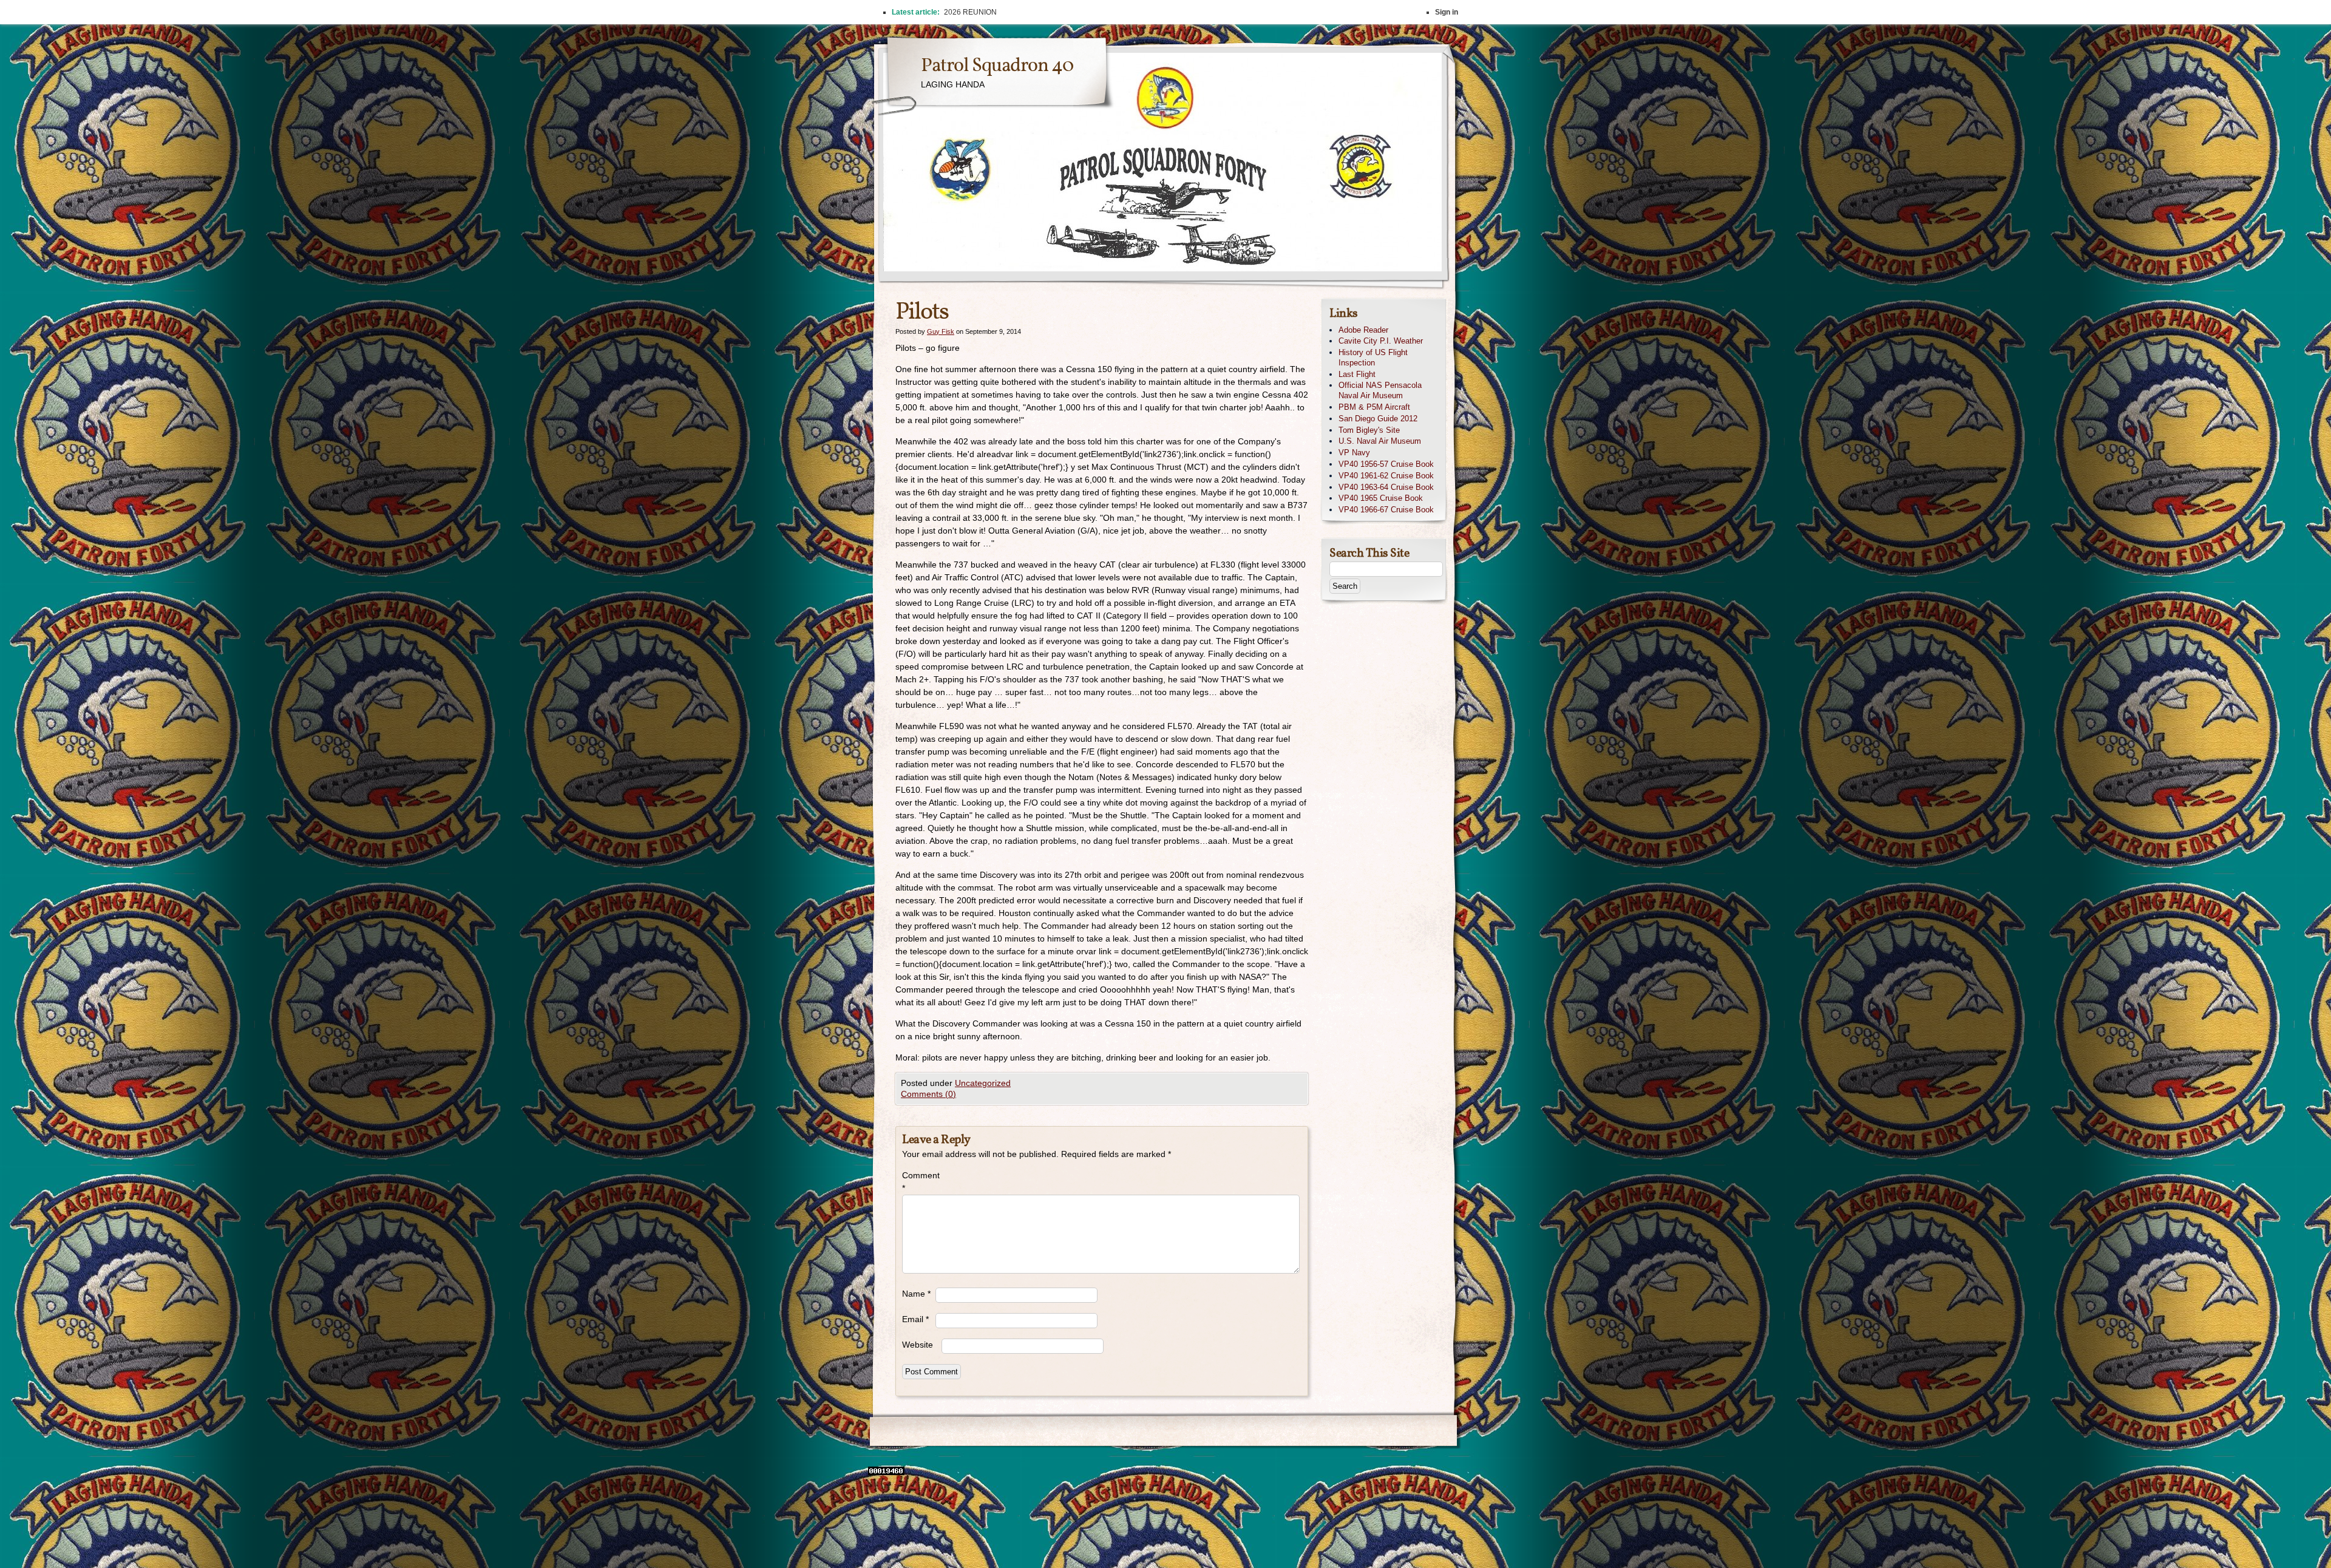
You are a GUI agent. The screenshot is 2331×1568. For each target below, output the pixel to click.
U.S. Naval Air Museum (1380, 441)
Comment (919, 1182)
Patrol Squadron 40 (997, 66)
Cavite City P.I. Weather (1381, 341)
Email (915, 1319)
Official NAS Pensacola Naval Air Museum (1380, 390)
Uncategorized (983, 1083)
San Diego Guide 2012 (1378, 419)
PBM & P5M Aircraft (1374, 407)
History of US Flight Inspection (1373, 358)
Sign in (1447, 12)
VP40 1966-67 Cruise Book (1386, 510)
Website (918, 1345)
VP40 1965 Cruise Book (1381, 498)
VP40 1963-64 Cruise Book (1386, 487)
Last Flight (1357, 374)
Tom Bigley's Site (1369, 430)
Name (916, 1294)
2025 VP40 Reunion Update (991, 12)
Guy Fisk (941, 331)
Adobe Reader (1363, 330)
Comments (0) (928, 1094)
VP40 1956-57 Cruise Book (1386, 464)
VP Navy (1354, 453)
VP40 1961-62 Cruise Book (1386, 476)
